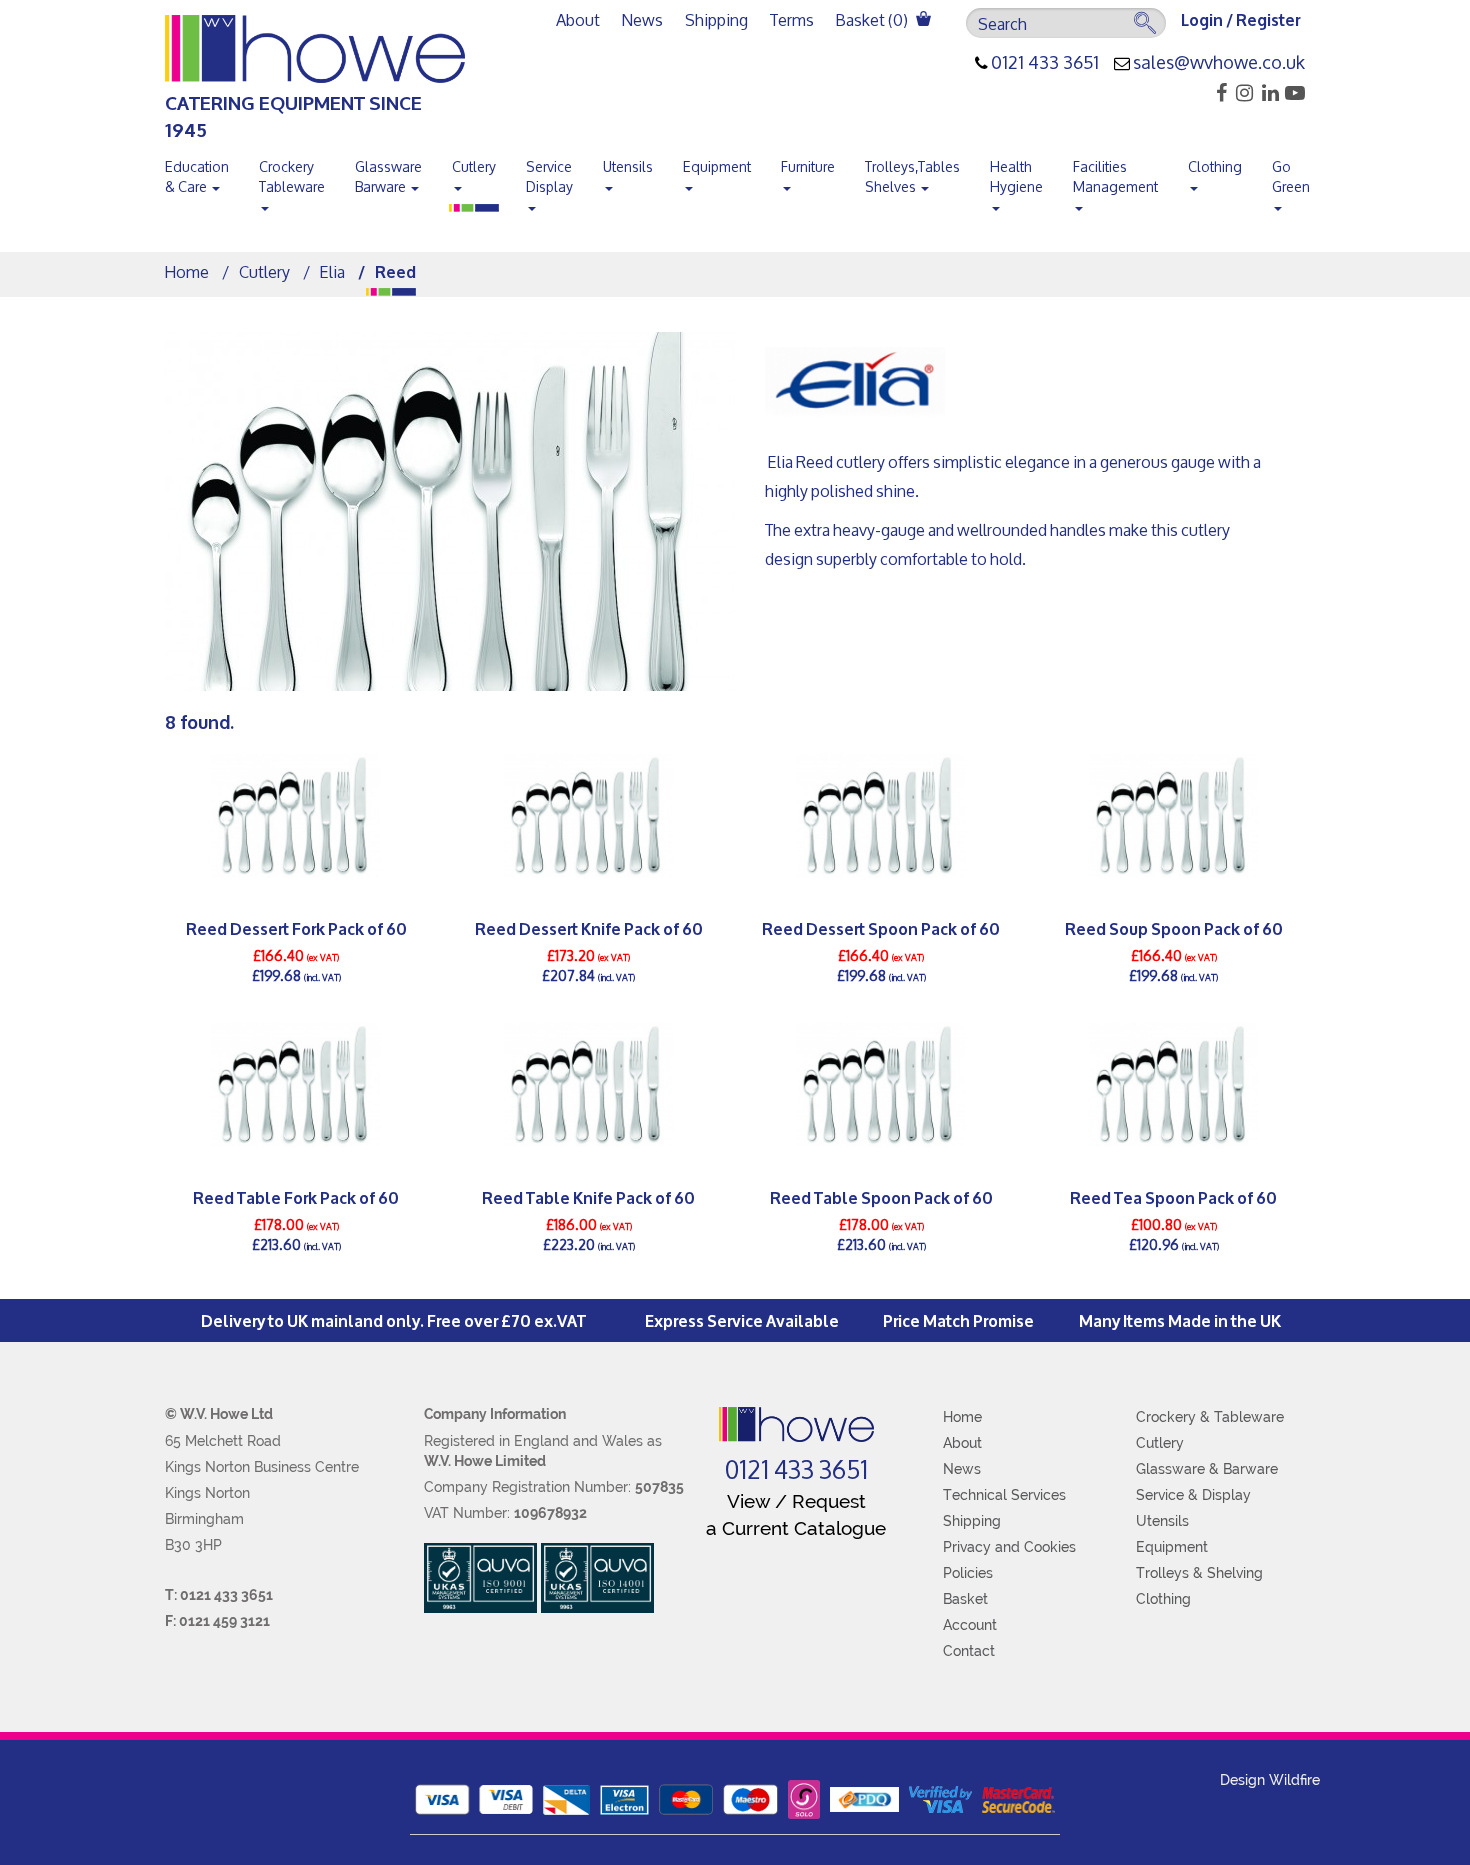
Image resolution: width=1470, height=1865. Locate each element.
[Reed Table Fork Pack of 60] (296, 1084)
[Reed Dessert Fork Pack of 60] (296, 815)
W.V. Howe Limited (485, 1461)
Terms (792, 19)
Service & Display (1193, 1495)
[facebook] (1215, 93)
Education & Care (197, 176)
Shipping (716, 19)
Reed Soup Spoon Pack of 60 (1174, 927)
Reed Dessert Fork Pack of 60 (296, 927)
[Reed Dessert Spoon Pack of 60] (881, 815)
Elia (332, 271)
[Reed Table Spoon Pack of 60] (881, 1084)
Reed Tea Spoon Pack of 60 (1173, 1196)
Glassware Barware (388, 176)
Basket (965, 1599)
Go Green (1291, 176)
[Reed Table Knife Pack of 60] (589, 1084)
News (642, 19)
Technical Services (1004, 1495)
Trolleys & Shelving (1199, 1573)
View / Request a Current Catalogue (796, 1514)
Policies (968, 1573)
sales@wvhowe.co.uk (1219, 63)
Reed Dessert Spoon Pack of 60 (881, 927)
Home (187, 271)
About (578, 19)
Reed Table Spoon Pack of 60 (881, 1196)
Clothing (1215, 166)
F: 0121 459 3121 (217, 1621)
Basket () (873, 19)
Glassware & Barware (1207, 1469)
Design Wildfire (1270, 1780)
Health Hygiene (1016, 176)
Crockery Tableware (292, 176)
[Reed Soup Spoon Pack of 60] (1174, 815)
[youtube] (1293, 93)
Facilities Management (1115, 176)
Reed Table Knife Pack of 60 (588, 1196)
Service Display (549, 176)
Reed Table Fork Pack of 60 (296, 1196)
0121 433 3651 (1045, 63)
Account (970, 1625)
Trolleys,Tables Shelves (912, 176)
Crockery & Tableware (1210, 1417)
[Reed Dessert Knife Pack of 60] (589, 815)
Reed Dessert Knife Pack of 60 (589, 927)
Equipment (717, 166)
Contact (969, 1651)
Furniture (808, 166)
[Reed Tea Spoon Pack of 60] (1174, 1084)
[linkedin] (1267, 93)
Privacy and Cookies (1009, 1547)
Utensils (628, 166)
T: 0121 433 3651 (219, 1595)
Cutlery (474, 166)
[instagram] (1241, 93)
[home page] (796, 1424)
